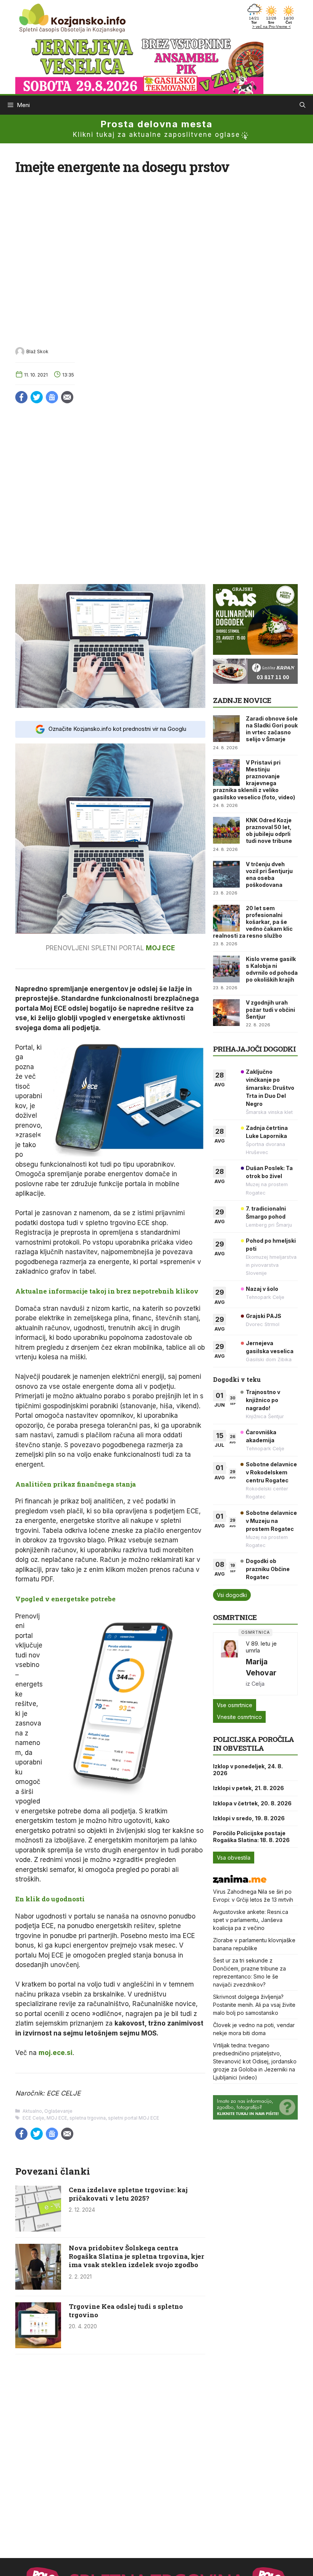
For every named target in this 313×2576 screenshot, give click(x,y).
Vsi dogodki (232, 1595)
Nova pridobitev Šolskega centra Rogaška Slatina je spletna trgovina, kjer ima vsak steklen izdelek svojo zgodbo (136, 2256)
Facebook (21, 397)
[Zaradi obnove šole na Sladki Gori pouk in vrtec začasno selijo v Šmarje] (226, 729)
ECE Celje (33, 2118)
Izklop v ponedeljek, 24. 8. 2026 (248, 1770)
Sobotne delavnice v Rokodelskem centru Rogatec (271, 1472)
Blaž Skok (37, 351)
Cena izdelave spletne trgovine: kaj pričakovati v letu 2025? (128, 2194)
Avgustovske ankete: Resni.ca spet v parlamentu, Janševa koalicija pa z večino (251, 1920)
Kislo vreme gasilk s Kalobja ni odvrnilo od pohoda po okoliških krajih (272, 969)
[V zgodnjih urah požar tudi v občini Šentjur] (226, 1013)
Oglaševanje (58, 2111)
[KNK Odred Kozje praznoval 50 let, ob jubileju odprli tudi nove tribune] (226, 830)
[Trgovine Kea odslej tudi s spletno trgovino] (38, 2346)
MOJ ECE (160, 948)
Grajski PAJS (264, 1316)
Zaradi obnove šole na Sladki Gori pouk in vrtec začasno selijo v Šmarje (272, 729)
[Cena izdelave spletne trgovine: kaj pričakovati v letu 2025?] (38, 2229)
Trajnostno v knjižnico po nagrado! (263, 1400)
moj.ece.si (56, 2053)
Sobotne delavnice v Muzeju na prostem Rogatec (271, 1521)
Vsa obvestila (234, 1858)
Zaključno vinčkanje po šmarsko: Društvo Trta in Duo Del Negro (270, 1088)
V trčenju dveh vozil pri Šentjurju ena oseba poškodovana (269, 875)
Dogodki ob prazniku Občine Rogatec (268, 1569)
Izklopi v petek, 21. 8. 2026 (248, 1788)
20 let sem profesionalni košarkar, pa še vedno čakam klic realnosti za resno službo (253, 922)
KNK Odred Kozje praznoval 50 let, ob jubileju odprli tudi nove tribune (269, 831)
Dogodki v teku (237, 1379)
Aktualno (32, 2111)
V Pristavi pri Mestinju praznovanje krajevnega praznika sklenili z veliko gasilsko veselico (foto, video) (254, 780)
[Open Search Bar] (303, 105)
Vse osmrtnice (235, 1705)
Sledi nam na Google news (52, 397)
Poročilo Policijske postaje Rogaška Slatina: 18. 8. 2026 (251, 1837)
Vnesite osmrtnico (239, 1717)
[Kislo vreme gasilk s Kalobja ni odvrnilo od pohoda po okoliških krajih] (226, 969)
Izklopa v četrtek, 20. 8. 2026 (252, 1803)
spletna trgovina (88, 2118)
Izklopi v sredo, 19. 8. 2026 (249, 1818)
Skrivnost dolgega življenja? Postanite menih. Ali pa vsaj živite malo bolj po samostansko (254, 2005)
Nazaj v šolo (262, 1289)
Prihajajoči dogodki (254, 1049)
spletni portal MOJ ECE (134, 2118)
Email (67, 397)
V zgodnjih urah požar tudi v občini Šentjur (270, 1009)
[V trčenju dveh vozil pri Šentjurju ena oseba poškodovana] (226, 874)
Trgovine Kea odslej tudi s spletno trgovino (126, 2311)
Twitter (37, 397)
